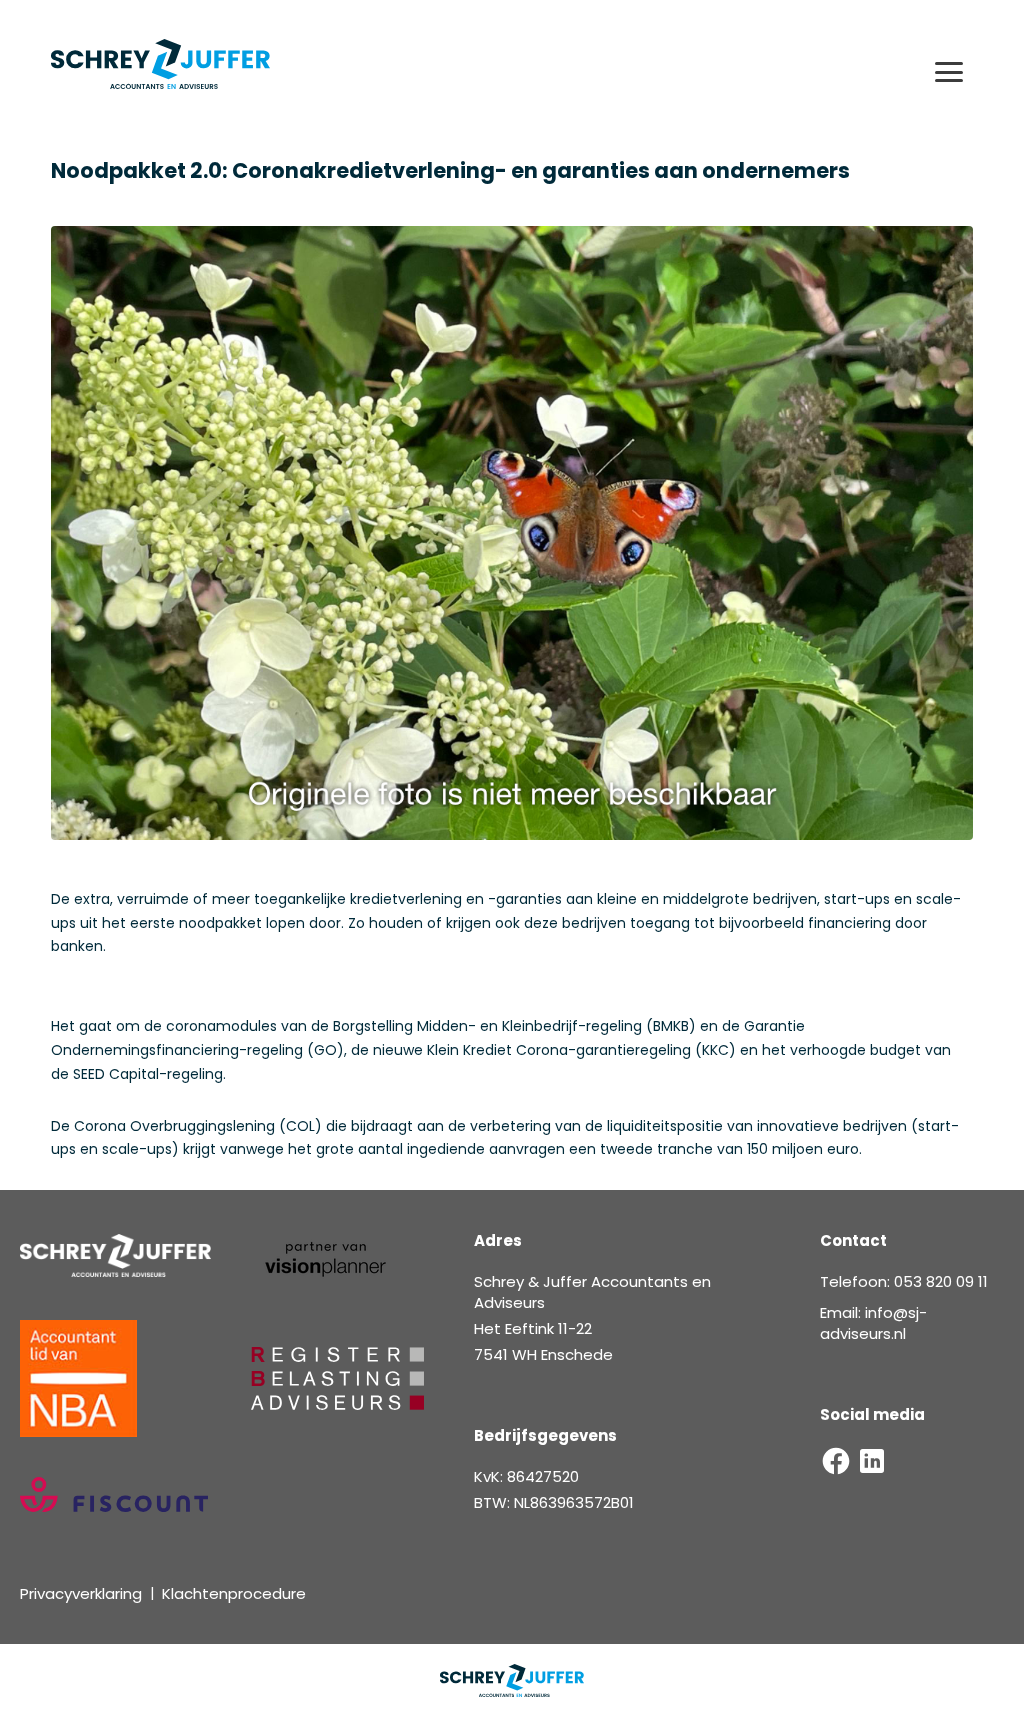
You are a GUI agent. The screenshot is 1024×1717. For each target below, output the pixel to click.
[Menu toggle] (949, 72)
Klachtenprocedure (234, 1593)
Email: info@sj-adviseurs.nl (873, 1323)
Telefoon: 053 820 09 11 (904, 1281)
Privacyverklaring (81, 1593)
